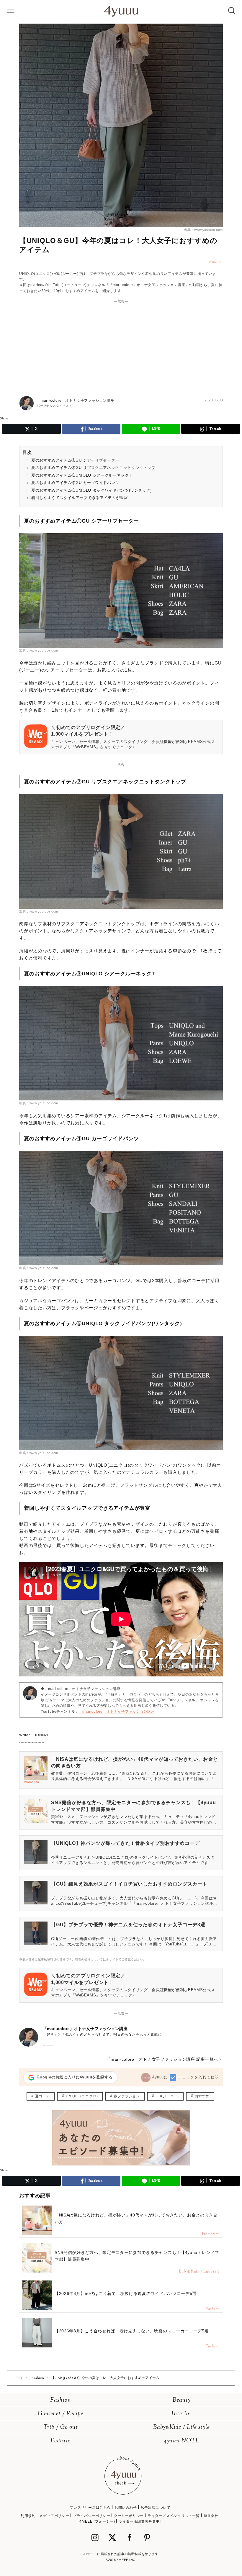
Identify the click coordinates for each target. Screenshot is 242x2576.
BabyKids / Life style (181, 2427)
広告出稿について (156, 2508)
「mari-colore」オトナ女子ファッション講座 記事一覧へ (162, 2059)
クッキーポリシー (129, 2516)
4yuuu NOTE (181, 2441)
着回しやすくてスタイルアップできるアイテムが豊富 (80, 498)
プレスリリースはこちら (90, 2508)
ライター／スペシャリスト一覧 (174, 2516)
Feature (60, 2441)
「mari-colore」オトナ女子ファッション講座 (117, 1712)
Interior (181, 2414)
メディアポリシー (54, 2516)
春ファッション (127, 2096)
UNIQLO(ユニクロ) (82, 2096)
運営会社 (211, 2516)
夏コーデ (42, 2096)
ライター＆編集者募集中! (140, 2521)
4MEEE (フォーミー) (97, 2521)
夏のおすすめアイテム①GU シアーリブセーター (75, 460)
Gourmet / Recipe (61, 2414)
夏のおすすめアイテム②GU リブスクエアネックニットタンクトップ (93, 468)
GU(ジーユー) (167, 2096)
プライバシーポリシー (91, 2516)
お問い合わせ (126, 2508)
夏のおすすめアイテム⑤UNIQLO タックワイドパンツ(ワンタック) (91, 490)
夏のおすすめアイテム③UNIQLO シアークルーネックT (81, 475)
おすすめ (202, 2096)
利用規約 (28, 2516)
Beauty (182, 2400)
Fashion (61, 2400)
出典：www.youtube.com (203, 230)
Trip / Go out (61, 2427)
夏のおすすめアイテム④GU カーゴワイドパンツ (75, 483)
